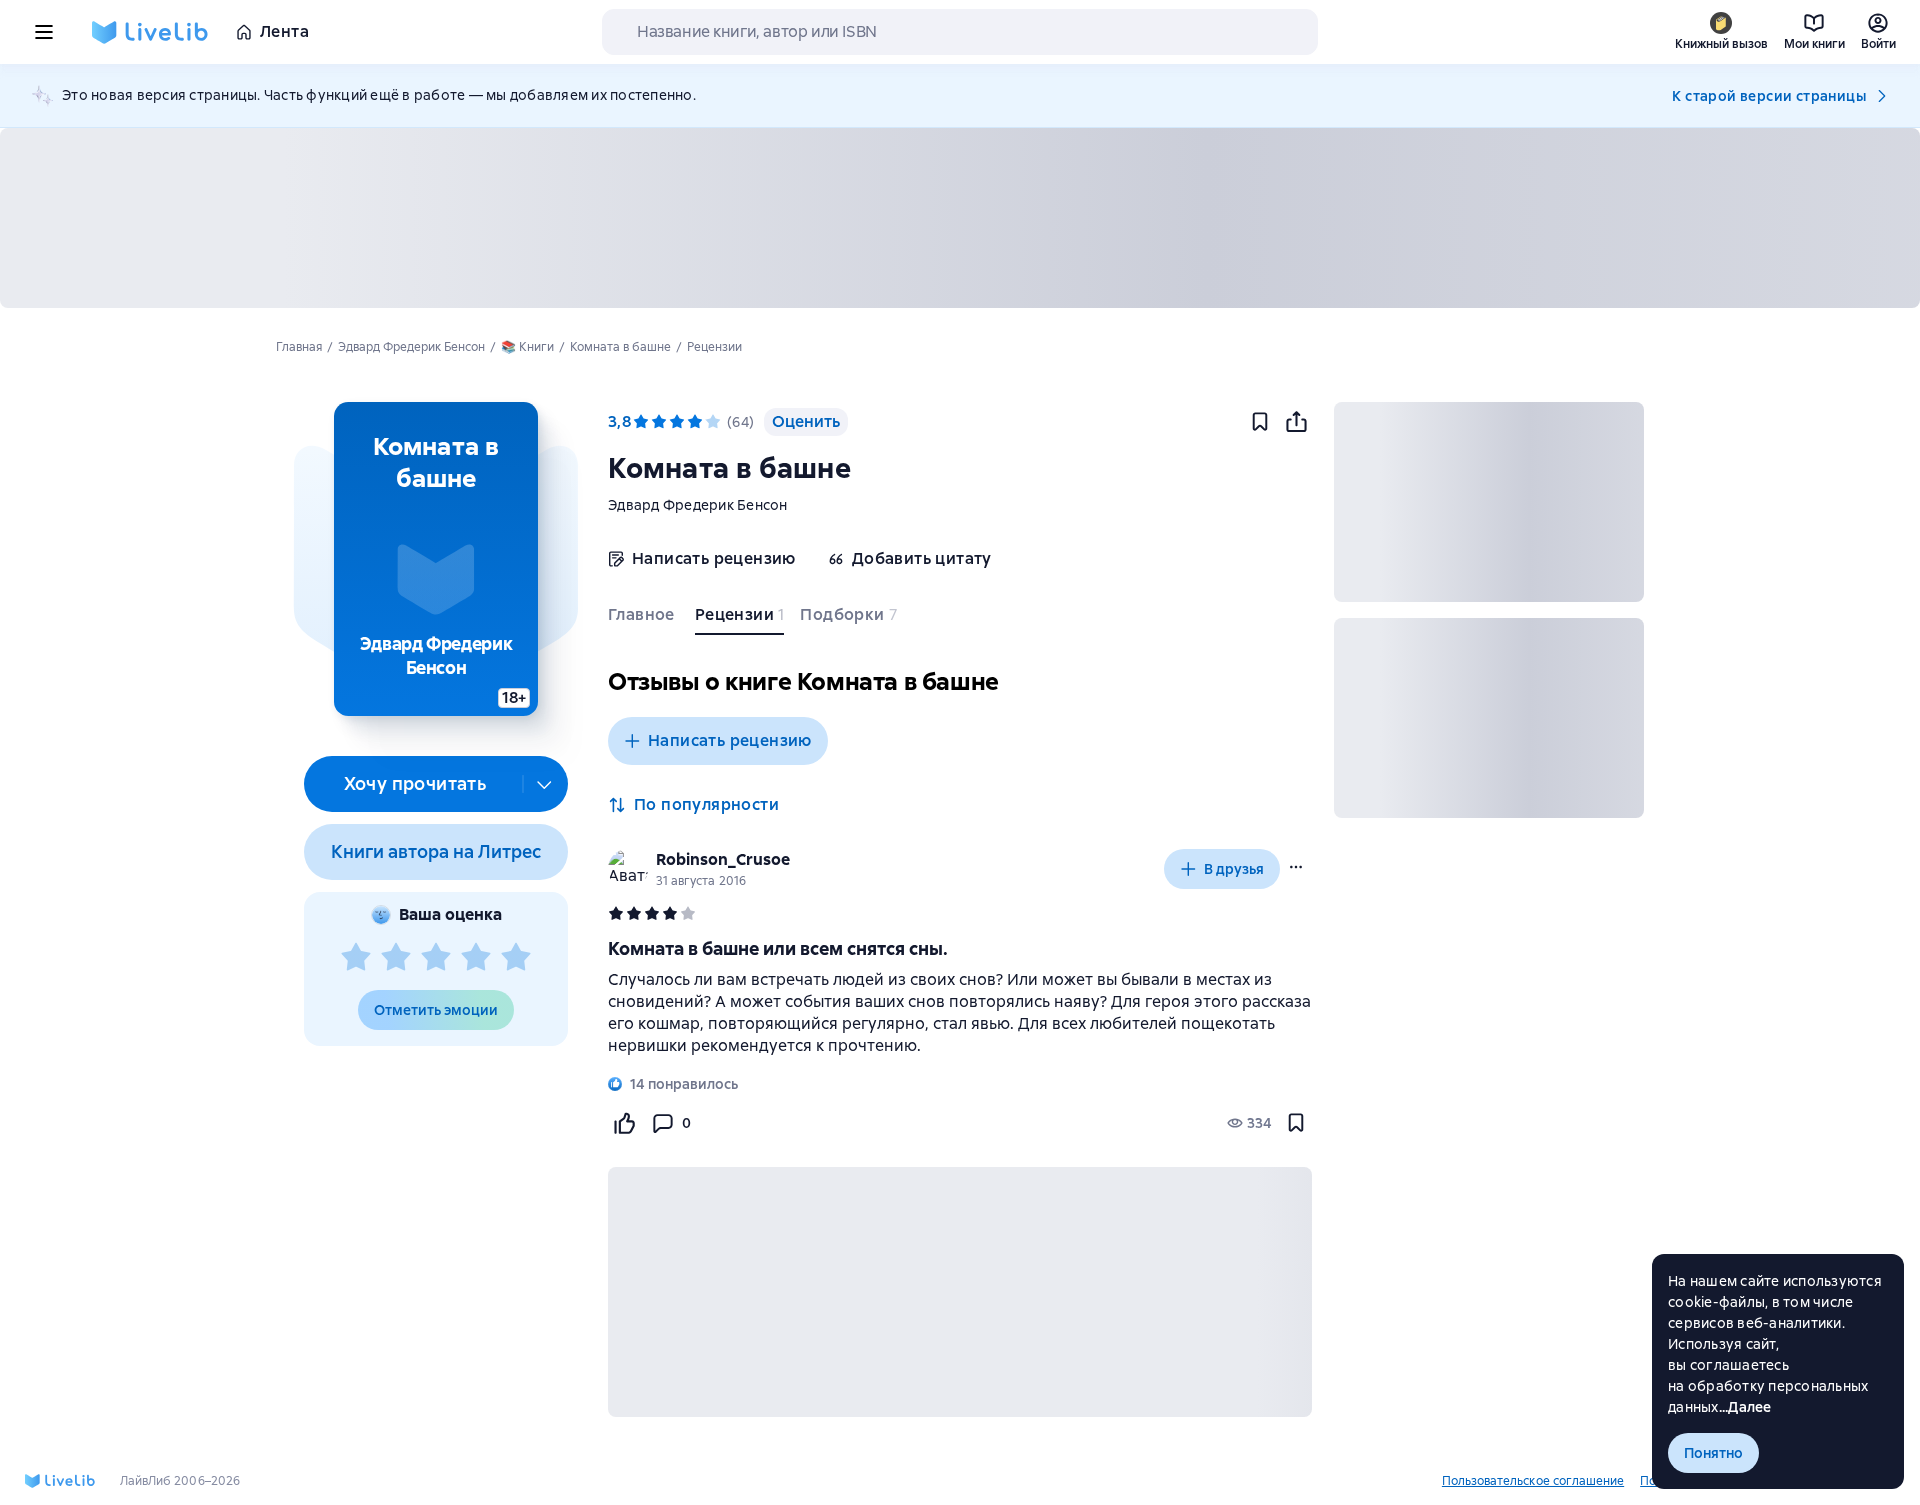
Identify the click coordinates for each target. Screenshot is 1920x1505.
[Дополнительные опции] (545, 784)
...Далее (1745, 1407)
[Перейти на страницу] (960, 1013)
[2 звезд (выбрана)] (659, 422)
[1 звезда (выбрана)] (641, 422)
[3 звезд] (436, 958)
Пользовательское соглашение (1533, 1481)
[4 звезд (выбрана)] (695, 422)
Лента (284, 31)
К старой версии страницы (1769, 96)
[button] (435, 559)
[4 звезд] (476, 958)
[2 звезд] (396, 958)
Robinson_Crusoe (723, 859)
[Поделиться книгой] (1296, 422)
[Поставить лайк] (624, 1123)
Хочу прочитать (415, 783)
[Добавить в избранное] (1260, 422)
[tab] (643, 619)
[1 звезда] (356, 958)
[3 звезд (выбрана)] (677, 422)
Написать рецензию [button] (730, 740)
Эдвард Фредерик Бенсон (698, 505)
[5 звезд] (516, 958)
